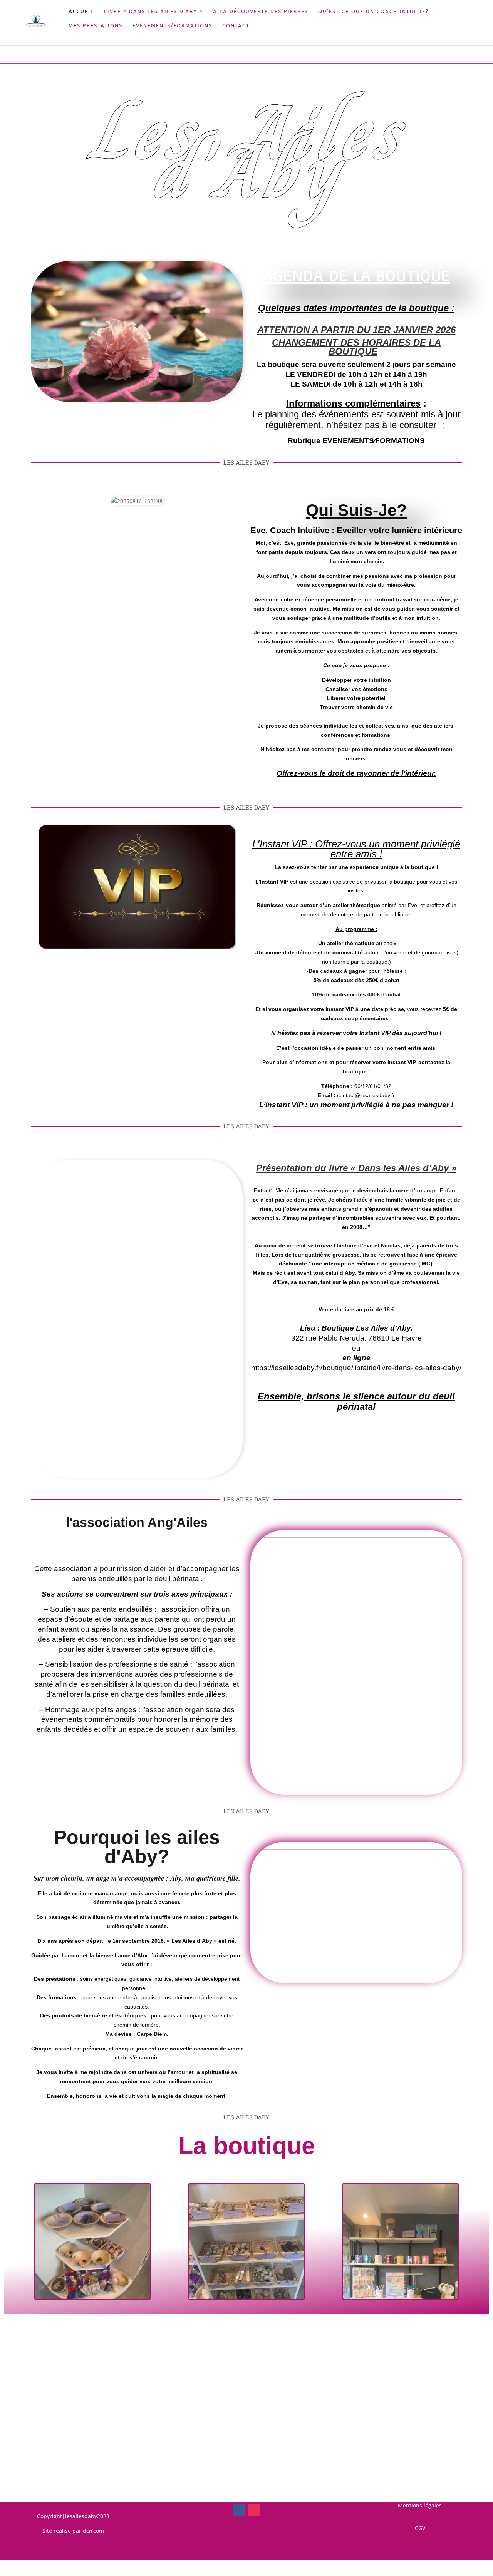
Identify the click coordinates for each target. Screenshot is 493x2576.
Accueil (81, 12)
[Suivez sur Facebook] (239, 2510)
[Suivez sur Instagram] (254, 2510)
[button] (10, 2243)
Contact (236, 26)
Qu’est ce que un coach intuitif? (373, 12)
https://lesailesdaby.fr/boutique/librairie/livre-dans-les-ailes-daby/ (356, 1368)
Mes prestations (96, 26)
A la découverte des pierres (261, 12)
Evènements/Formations (172, 26)
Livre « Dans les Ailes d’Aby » (153, 12)
